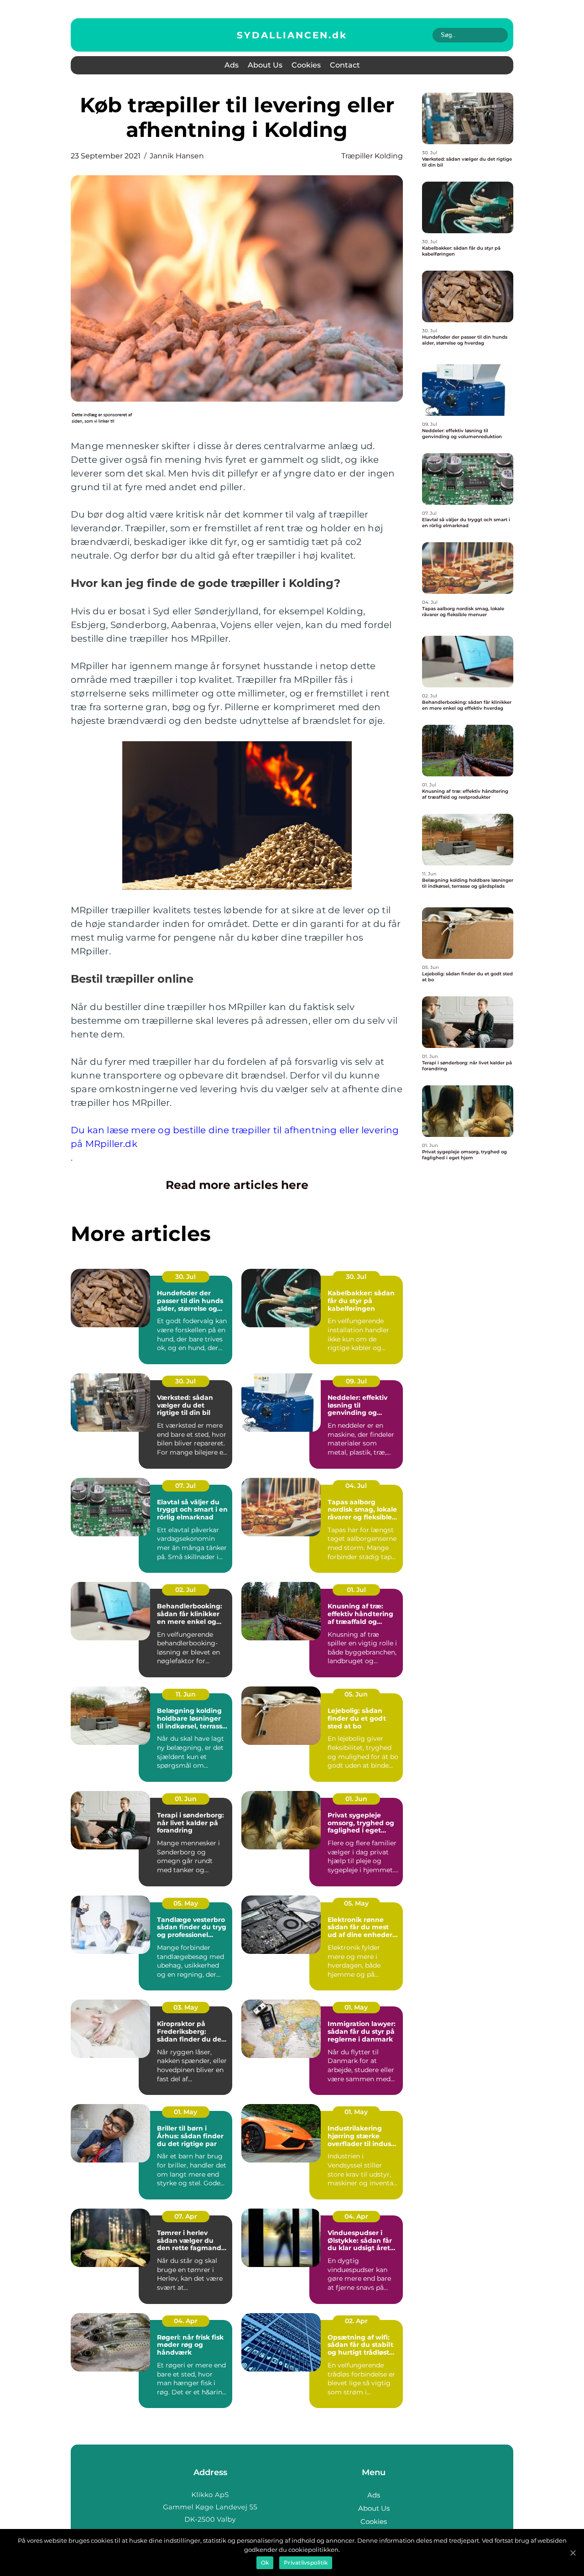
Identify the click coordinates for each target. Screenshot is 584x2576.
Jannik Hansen (177, 156)
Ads (232, 65)
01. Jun (186, 1799)
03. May (186, 2007)
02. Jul (185, 1590)
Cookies (306, 65)
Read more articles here (237, 1185)
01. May (356, 2007)
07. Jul (185, 1486)
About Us (265, 65)
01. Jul (356, 1590)
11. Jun (186, 1694)
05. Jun (356, 1694)
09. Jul (356, 1381)
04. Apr (356, 2216)
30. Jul (185, 1277)
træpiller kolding (372, 156)
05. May (186, 1903)
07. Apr (186, 2216)
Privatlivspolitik (306, 2563)
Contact (345, 65)
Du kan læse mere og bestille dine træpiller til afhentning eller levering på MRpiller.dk (235, 1137)
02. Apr (356, 2321)
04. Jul (356, 1486)
